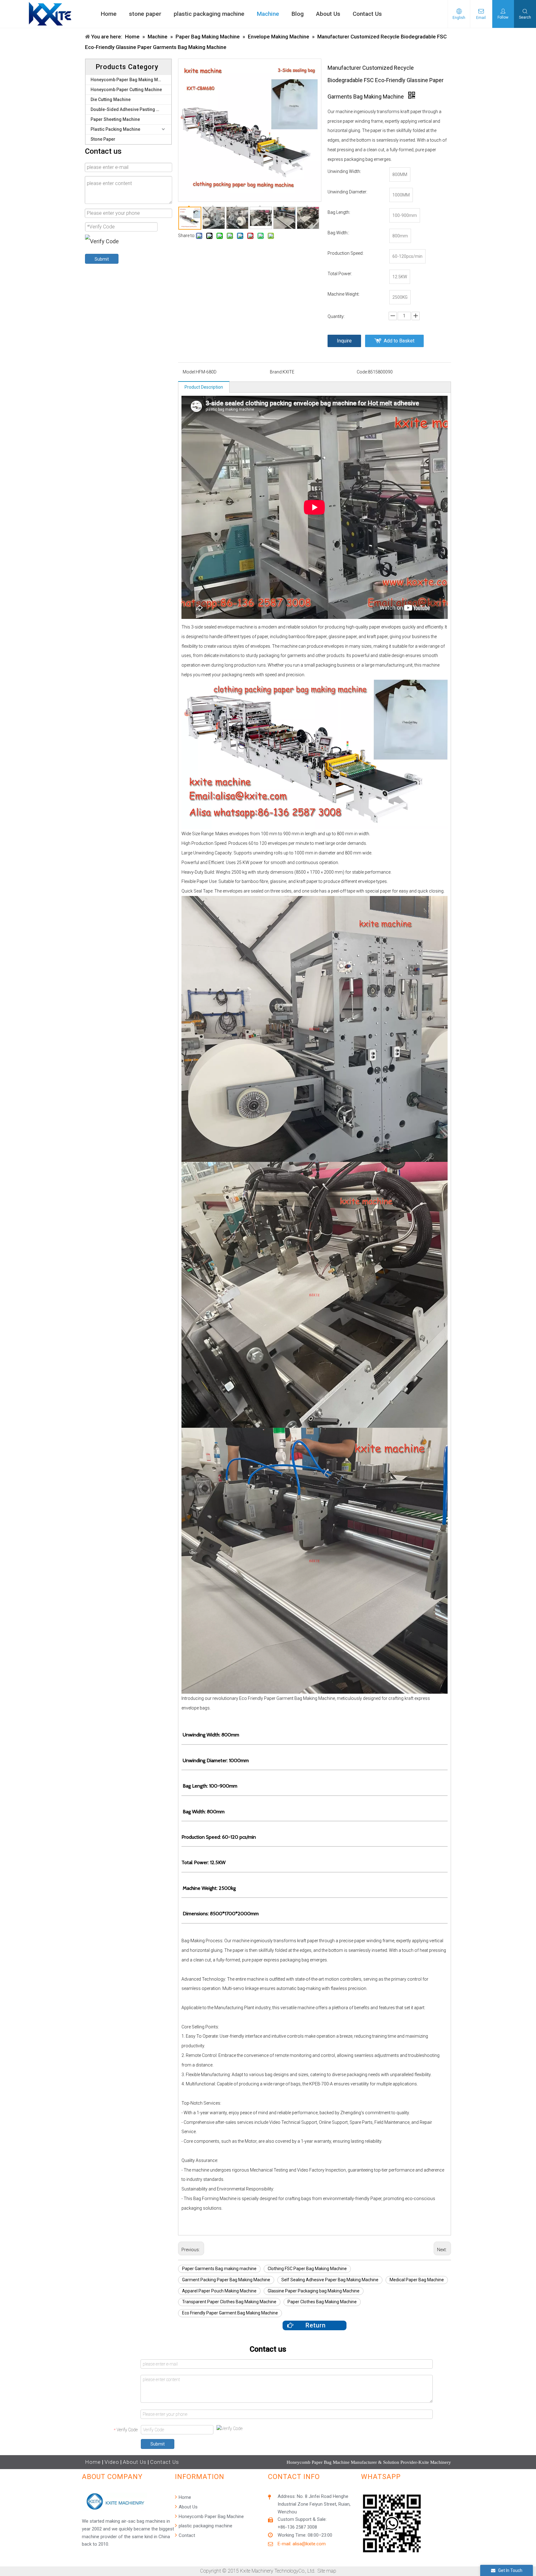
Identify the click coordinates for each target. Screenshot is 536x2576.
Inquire (344, 341)
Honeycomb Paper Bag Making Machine (131, 80)
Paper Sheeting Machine (115, 119)
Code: (362, 372)
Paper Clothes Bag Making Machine (322, 2302)
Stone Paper (103, 139)
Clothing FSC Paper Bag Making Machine (307, 2269)
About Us (135, 2462)
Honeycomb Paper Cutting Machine (126, 90)
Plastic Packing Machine (115, 129)
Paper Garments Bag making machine (219, 2269)
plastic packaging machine (205, 2526)
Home (93, 2462)
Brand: (276, 372)
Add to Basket (399, 341)
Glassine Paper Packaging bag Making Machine (314, 2291)
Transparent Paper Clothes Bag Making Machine (229, 2302)
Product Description (204, 387)
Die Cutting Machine (111, 99)
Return (315, 2325)
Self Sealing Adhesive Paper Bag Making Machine (330, 2280)
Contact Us (165, 2462)
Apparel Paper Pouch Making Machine (219, 2291)
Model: (189, 372)
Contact (186, 2535)
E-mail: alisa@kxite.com (302, 2544)
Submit (102, 259)
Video (112, 2462)
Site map (327, 2571)
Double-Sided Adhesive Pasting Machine (131, 109)
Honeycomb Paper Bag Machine (211, 2516)
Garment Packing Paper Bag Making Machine (226, 2280)
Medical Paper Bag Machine (417, 2280)
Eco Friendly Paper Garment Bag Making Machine (230, 2313)
